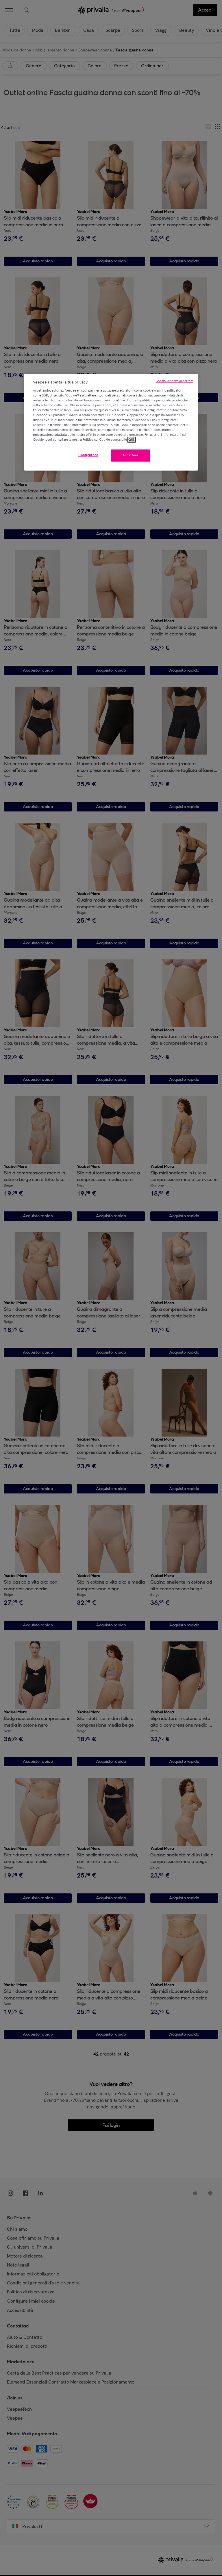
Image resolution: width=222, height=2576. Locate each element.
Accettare (131, 455)
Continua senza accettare (174, 381)
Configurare (88, 455)
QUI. (132, 440)
